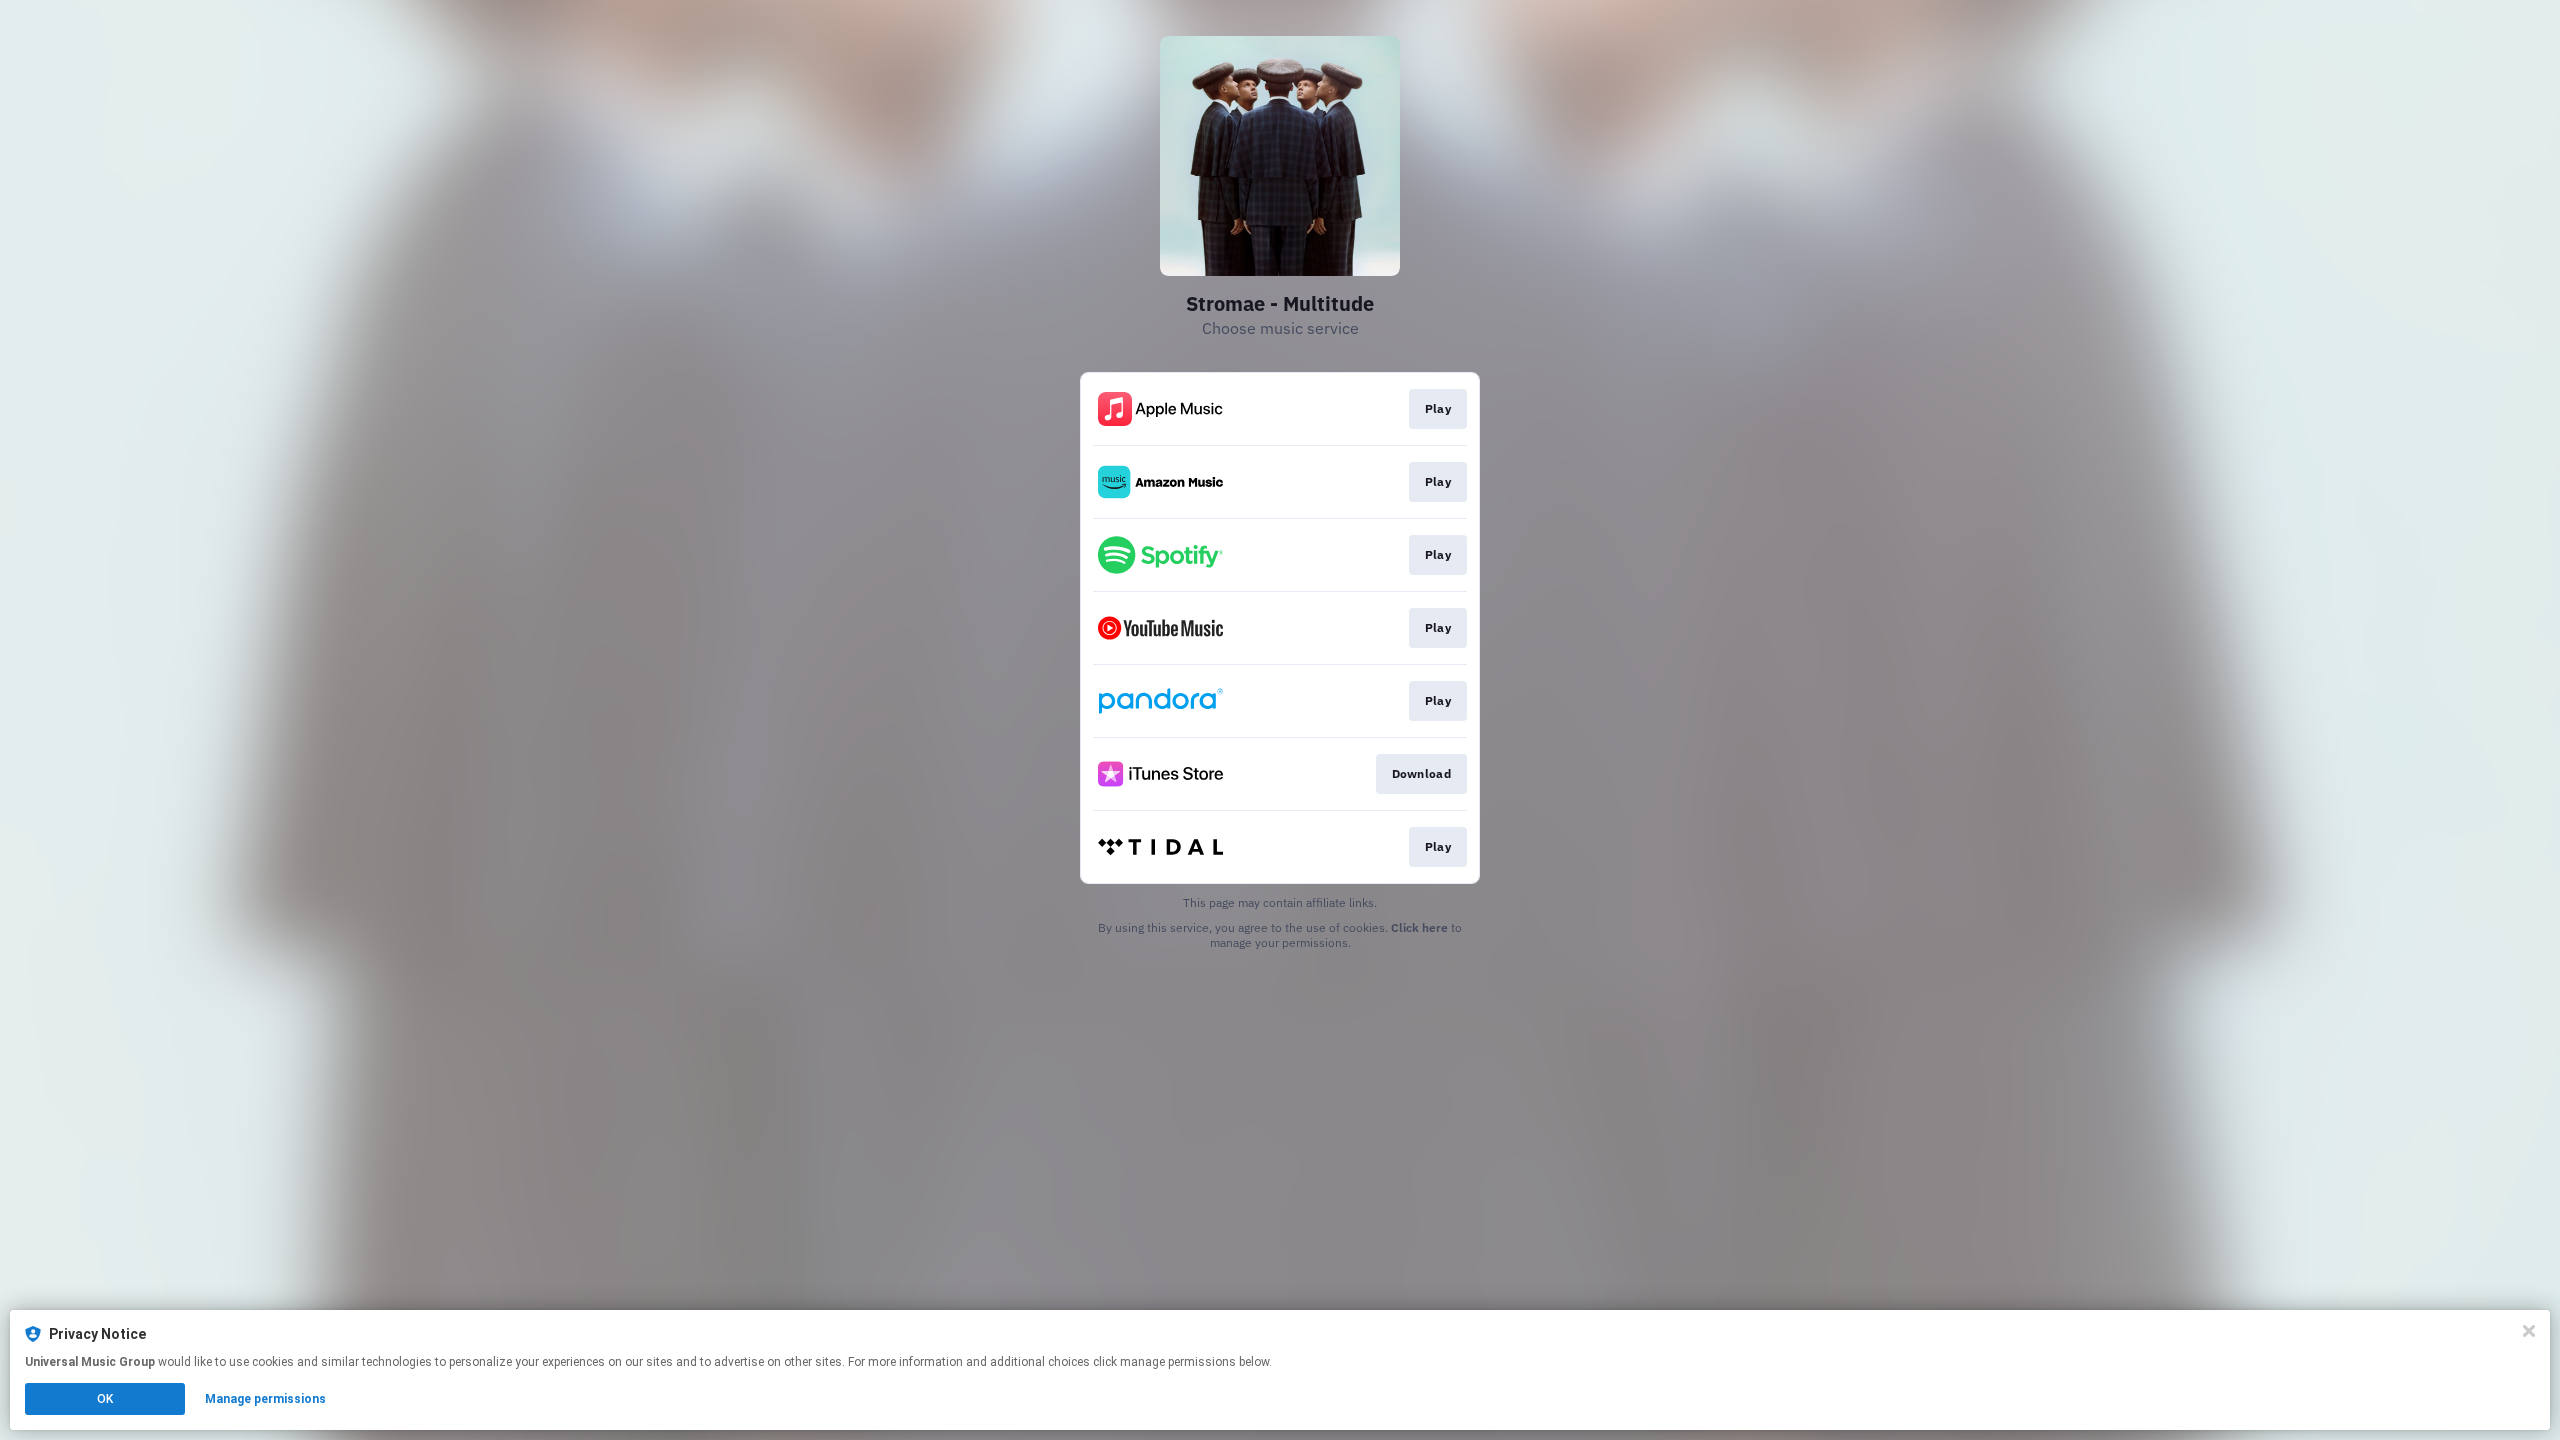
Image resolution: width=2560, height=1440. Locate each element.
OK (105, 1399)
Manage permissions (265, 1399)
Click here (1419, 927)
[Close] (2529, 1331)
